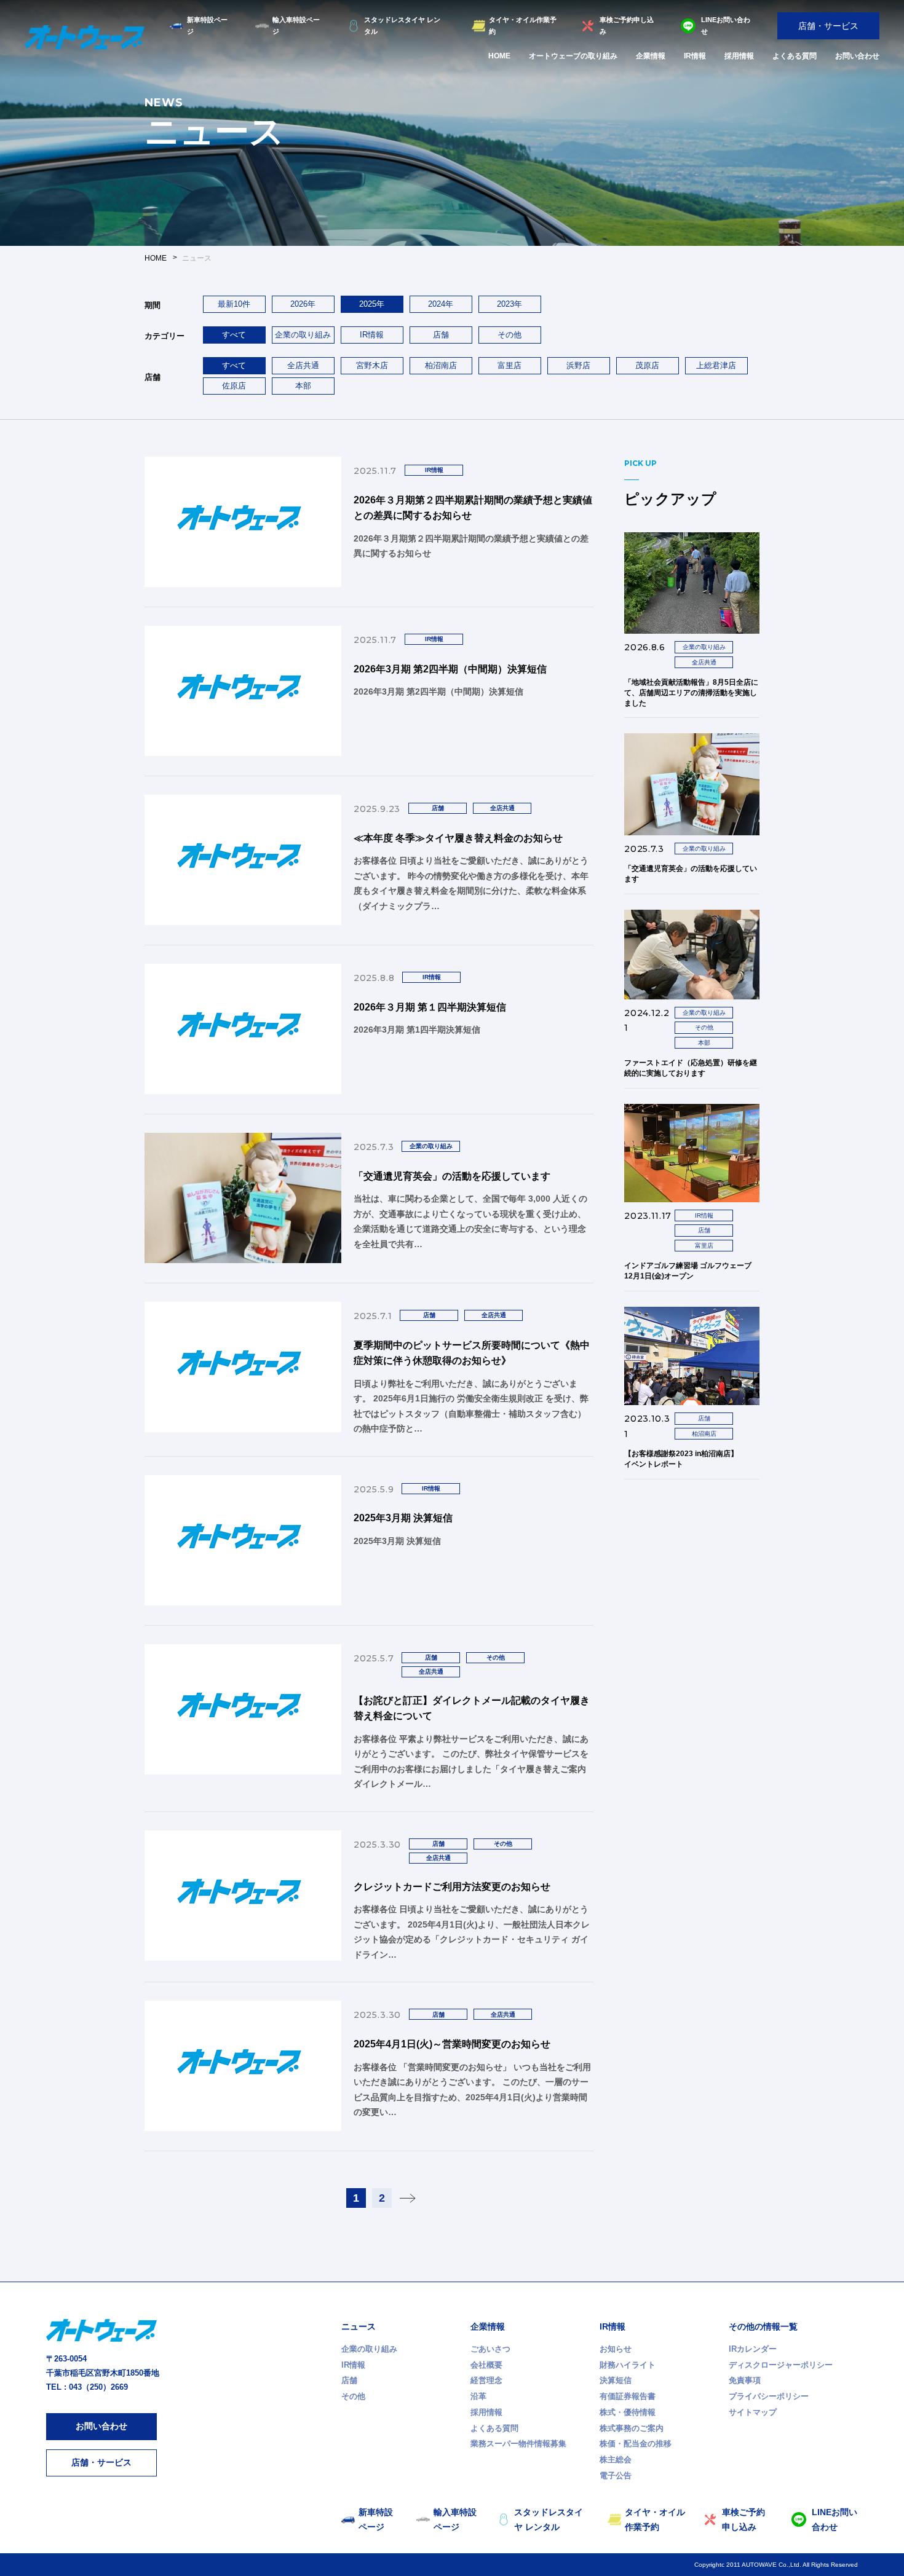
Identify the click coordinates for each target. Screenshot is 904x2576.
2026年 (303, 304)
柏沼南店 (441, 365)
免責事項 (745, 2380)
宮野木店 (372, 365)
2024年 (441, 304)
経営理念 (486, 2380)
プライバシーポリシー (769, 2396)
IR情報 (695, 56)
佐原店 (234, 386)
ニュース (359, 2326)
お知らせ (616, 2349)
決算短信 (616, 2380)
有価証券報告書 (628, 2396)
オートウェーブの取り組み (573, 56)
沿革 (478, 2396)
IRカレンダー (753, 2349)
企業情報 (651, 56)
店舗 (441, 335)
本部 (303, 386)
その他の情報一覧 (763, 2326)
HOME (499, 56)
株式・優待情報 (628, 2412)
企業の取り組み (303, 335)
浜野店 (578, 365)
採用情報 (739, 56)
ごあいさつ (490, 2349)
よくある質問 (795, 56)
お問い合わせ (857, 56)
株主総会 (616, 2460)
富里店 (509, 365)
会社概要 (486, 2365)
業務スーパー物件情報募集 (518, 2444)
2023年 (509, 304)
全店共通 (303, 365)
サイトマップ (753, 2412)
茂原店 (647, 365)
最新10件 (234, 304)
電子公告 (616, 2476)
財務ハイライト (628, 2365)
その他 (509, 335)
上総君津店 (716, 365)
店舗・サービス (828, 26)
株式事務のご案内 (632, 2428)
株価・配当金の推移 (636, 2444)
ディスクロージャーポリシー (781, 2365)
